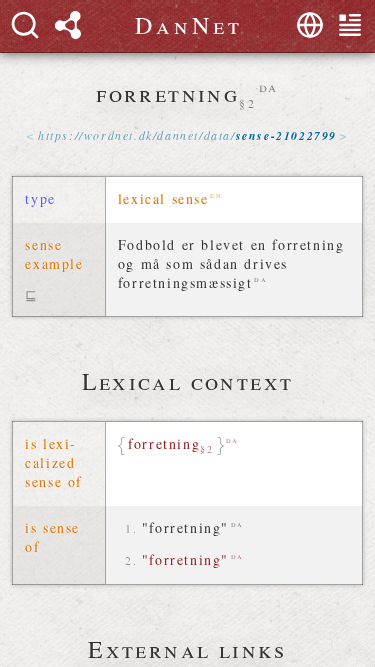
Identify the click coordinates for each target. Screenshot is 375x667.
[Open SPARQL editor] (68, 25)
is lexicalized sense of (54, 462)
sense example (54, 254)
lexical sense (163, 198)
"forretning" (185, 527)
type (40, 198)
